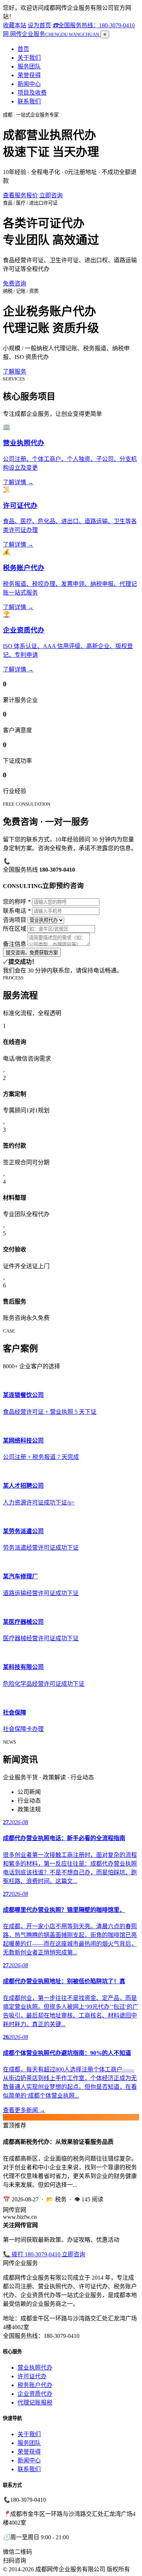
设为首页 (39, 25)
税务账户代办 (35, 2385)
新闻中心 (29, 84)
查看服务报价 (20, 195)
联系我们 (29, 101)
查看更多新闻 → (24, 2110)
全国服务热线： (94, 25)
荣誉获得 (29, 75)
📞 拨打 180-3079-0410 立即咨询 (44, 2254)
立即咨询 (51, 195)
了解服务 (15, 372)
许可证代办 (32, 2376)
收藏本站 (15, 25)
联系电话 (17, 911)
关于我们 (29, 58)
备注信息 (15, 944)
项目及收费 (32, 93)
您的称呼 (17, 902)
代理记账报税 (35, 2403)
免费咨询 (15, 283)
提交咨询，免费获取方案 (32, 953)
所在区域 (15, 929)
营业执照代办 (35, 2368)
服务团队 (29, 66)
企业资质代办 (35, 2394)
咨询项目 (15, 920)
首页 (23, 49)
